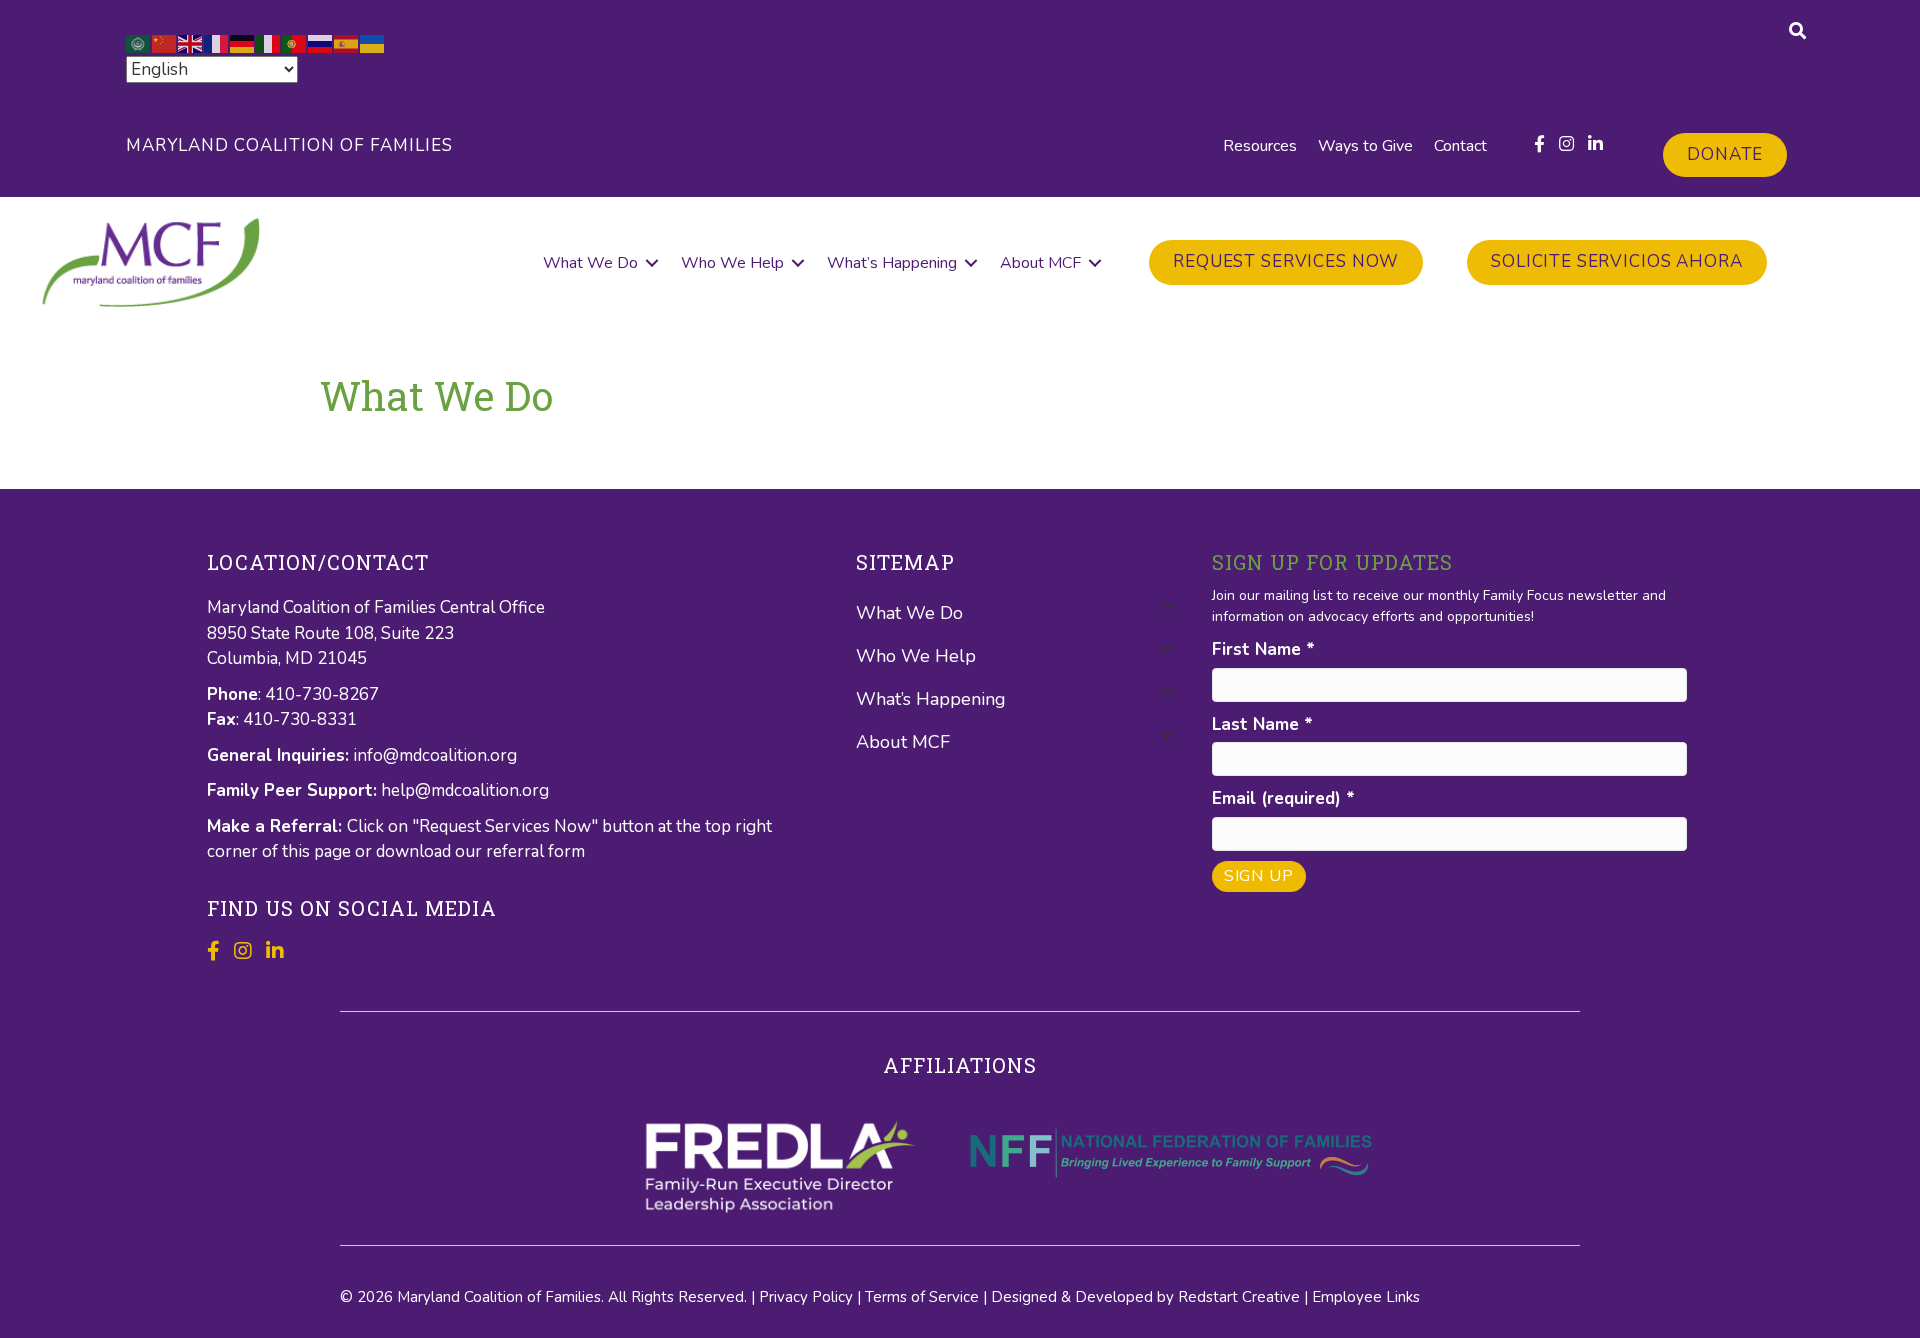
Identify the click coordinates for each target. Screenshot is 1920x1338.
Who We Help (732, 263)
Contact (1460, 146)
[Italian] (269, 42)
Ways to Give (1365, 146)
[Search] (1797, 30)
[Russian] (321, 42)
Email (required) (1283, 798)
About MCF (1040, 263)
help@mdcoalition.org (465, 790)
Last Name (1262, 724)
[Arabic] (139, 42)
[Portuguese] (295, 42)
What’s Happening (892, 263)
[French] (217, 42)
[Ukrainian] (373, 42)
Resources (1260, 146)
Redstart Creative (1239, 1297)
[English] (191, 42)
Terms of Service (922, 1297)
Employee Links (1366, 1297)
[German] (243, 42)
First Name (1263, 649)
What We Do (590, 263)
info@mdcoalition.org (435, 755)
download (415, 851)
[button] (652, 263)
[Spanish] (347, 42)
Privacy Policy (806, 1297)
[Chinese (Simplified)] (165, 42)
